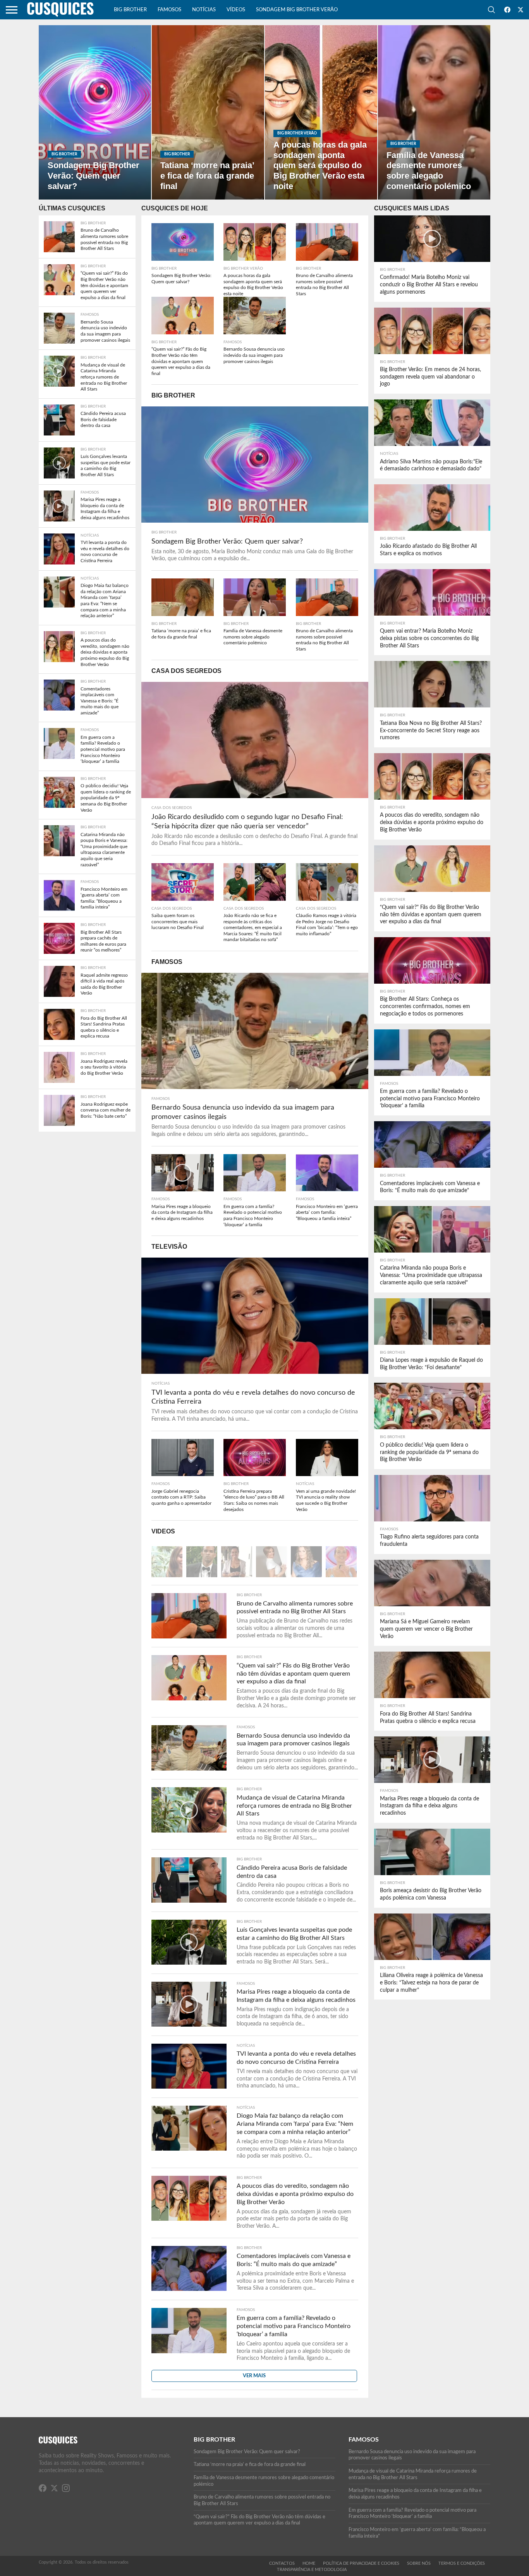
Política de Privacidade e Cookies (361, 2563)
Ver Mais (254, 2376)
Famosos (169, 10)
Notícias (204, 10)
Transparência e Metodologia (312, 2570)
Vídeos (236, 10)
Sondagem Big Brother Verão (297, 10)
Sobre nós (419, 2563)
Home (309, 2563)
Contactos (282, 2563)
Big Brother (130, 10)
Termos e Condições (462, 2563)
